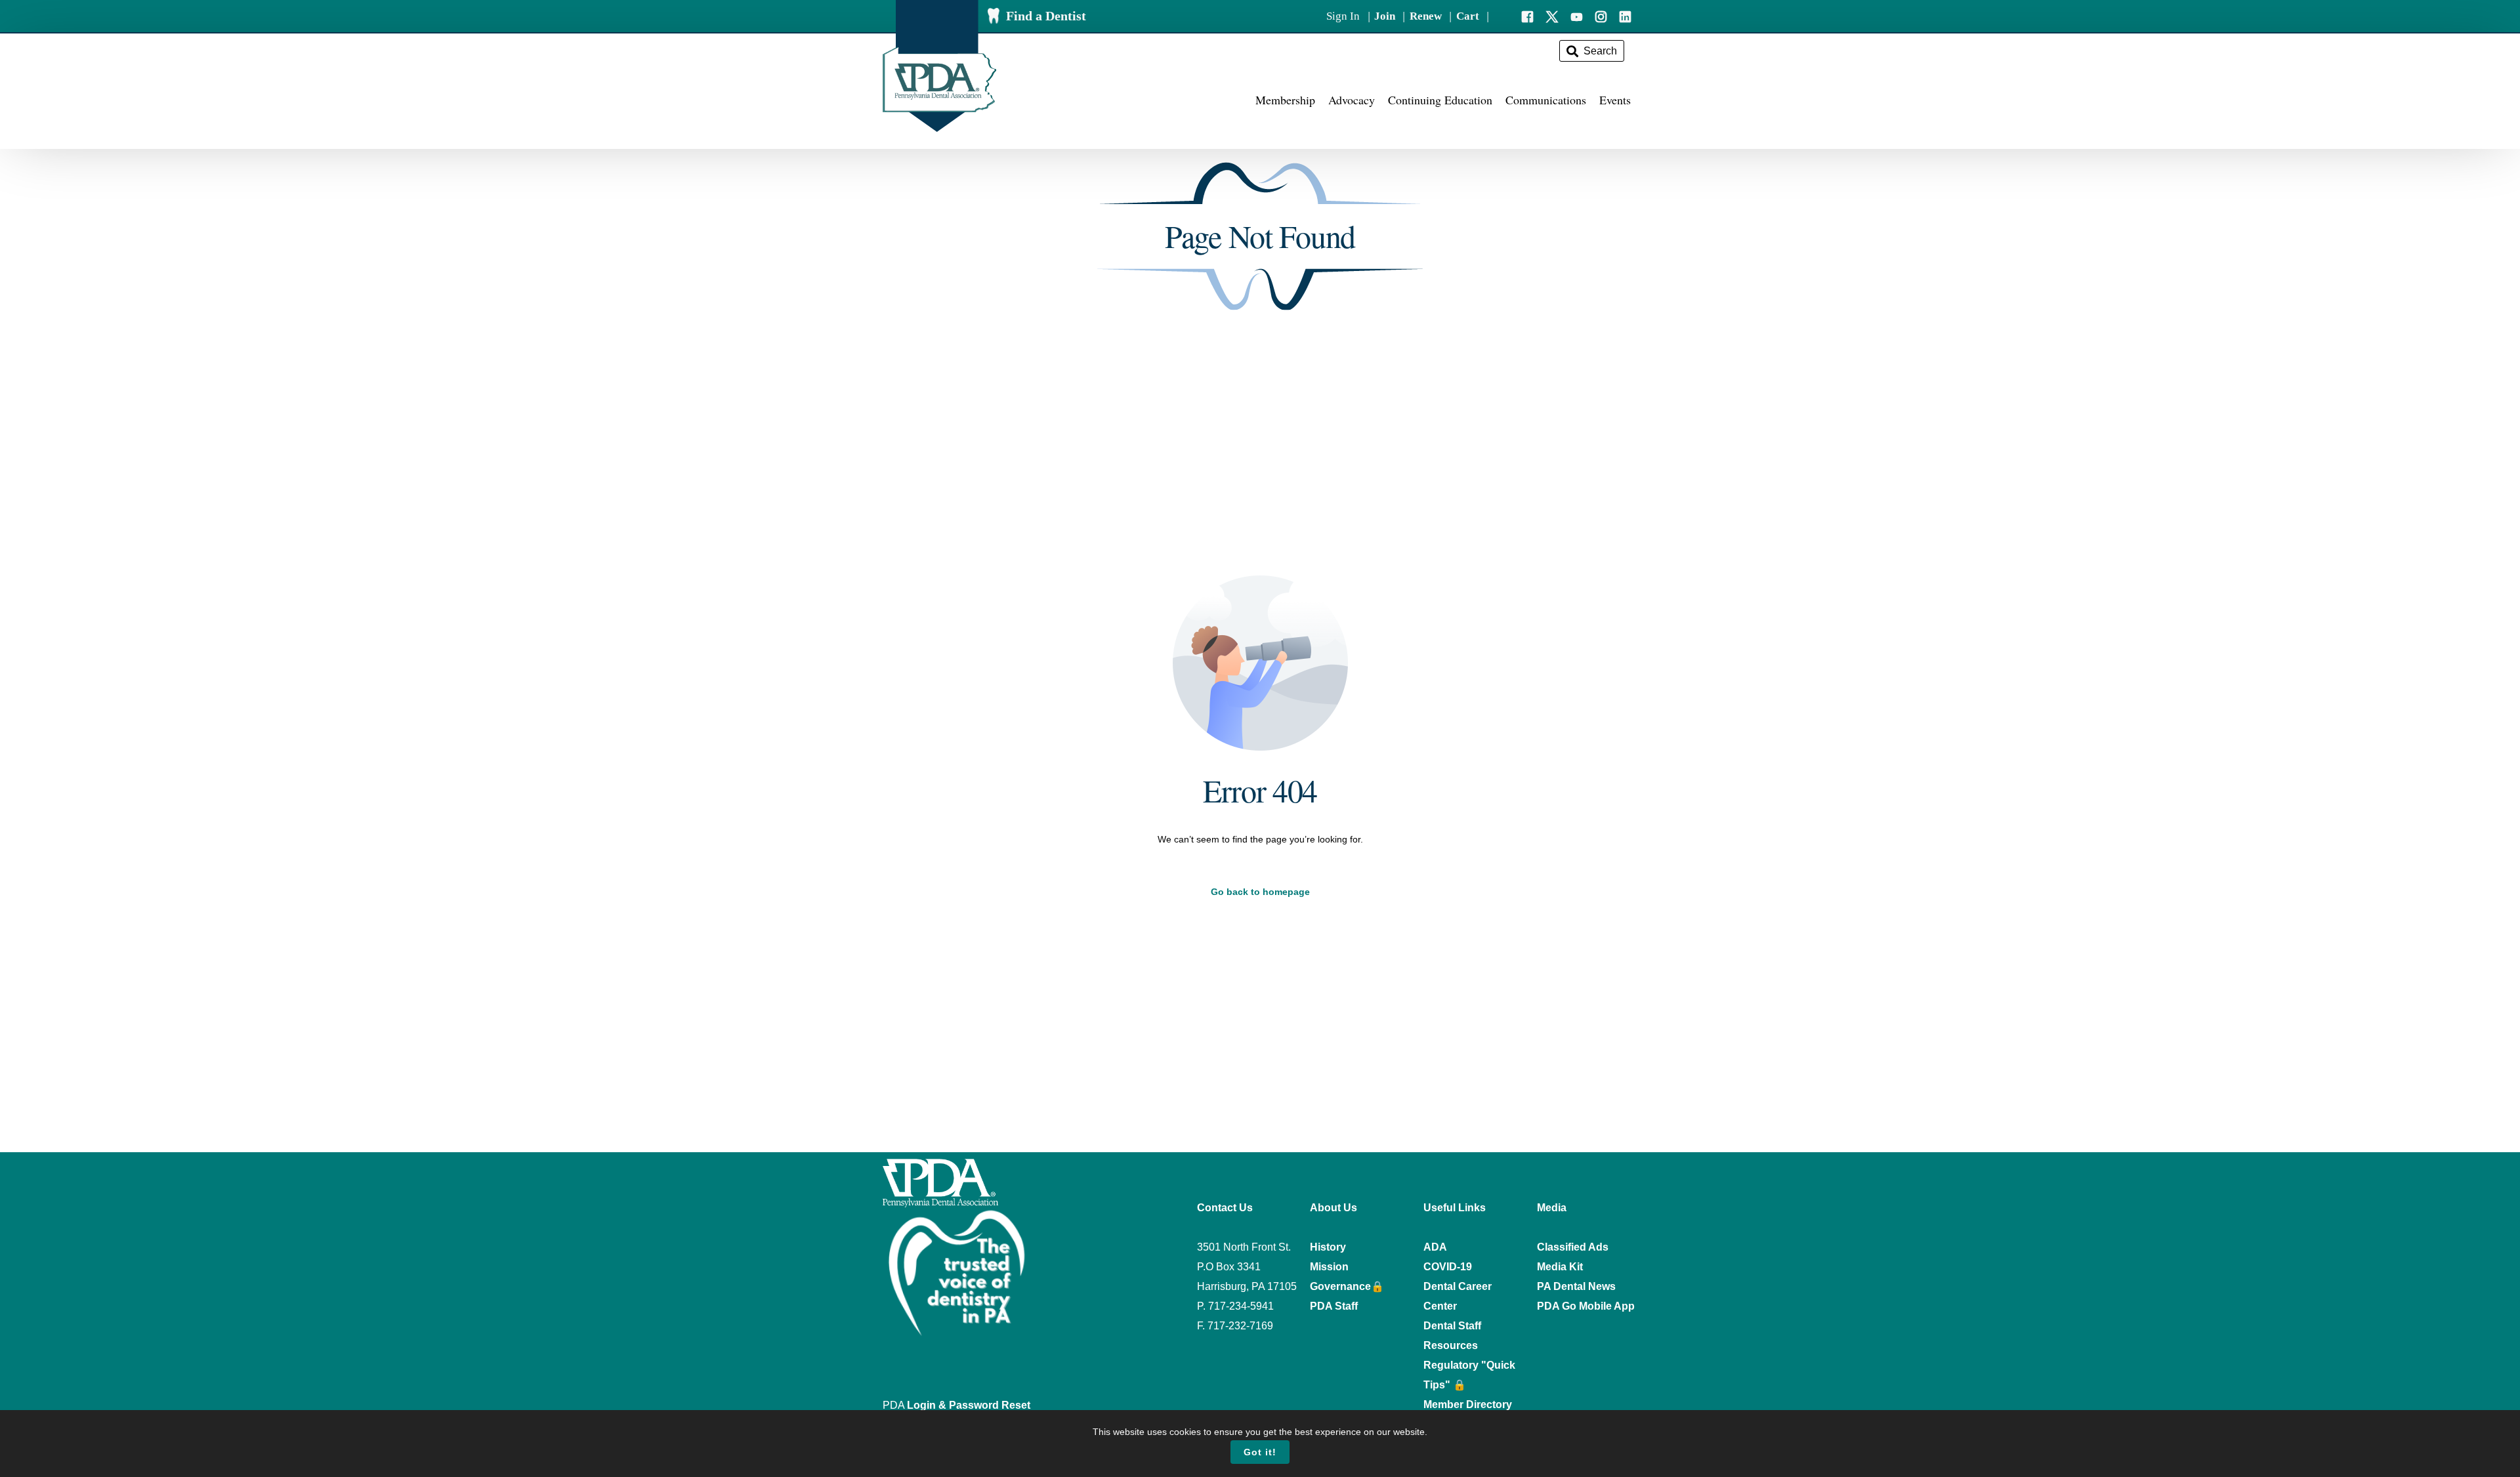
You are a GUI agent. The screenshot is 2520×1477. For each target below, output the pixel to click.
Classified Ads (1573, 1247)
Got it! (1260, 1452)
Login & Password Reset (969, 1405)
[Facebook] (1527, 15)
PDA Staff (1334, 1306)
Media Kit (1560, 1267)
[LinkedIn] (1625, 15)
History (1328, 1247)
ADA (1435, 1247)
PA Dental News (1576, 1286)
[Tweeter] (1552, 15)
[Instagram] (1601, 15)
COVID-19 (1448, 1267)
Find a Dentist (1046, 16)
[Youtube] (1577, 15)
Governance (1340, 1286)
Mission (1329, 1267)
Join (1385, 16)
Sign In (1343, 16)
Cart (1468, 16)
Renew (1426, 16)
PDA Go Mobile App (1586, 1306)
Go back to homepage (1260, 892)
